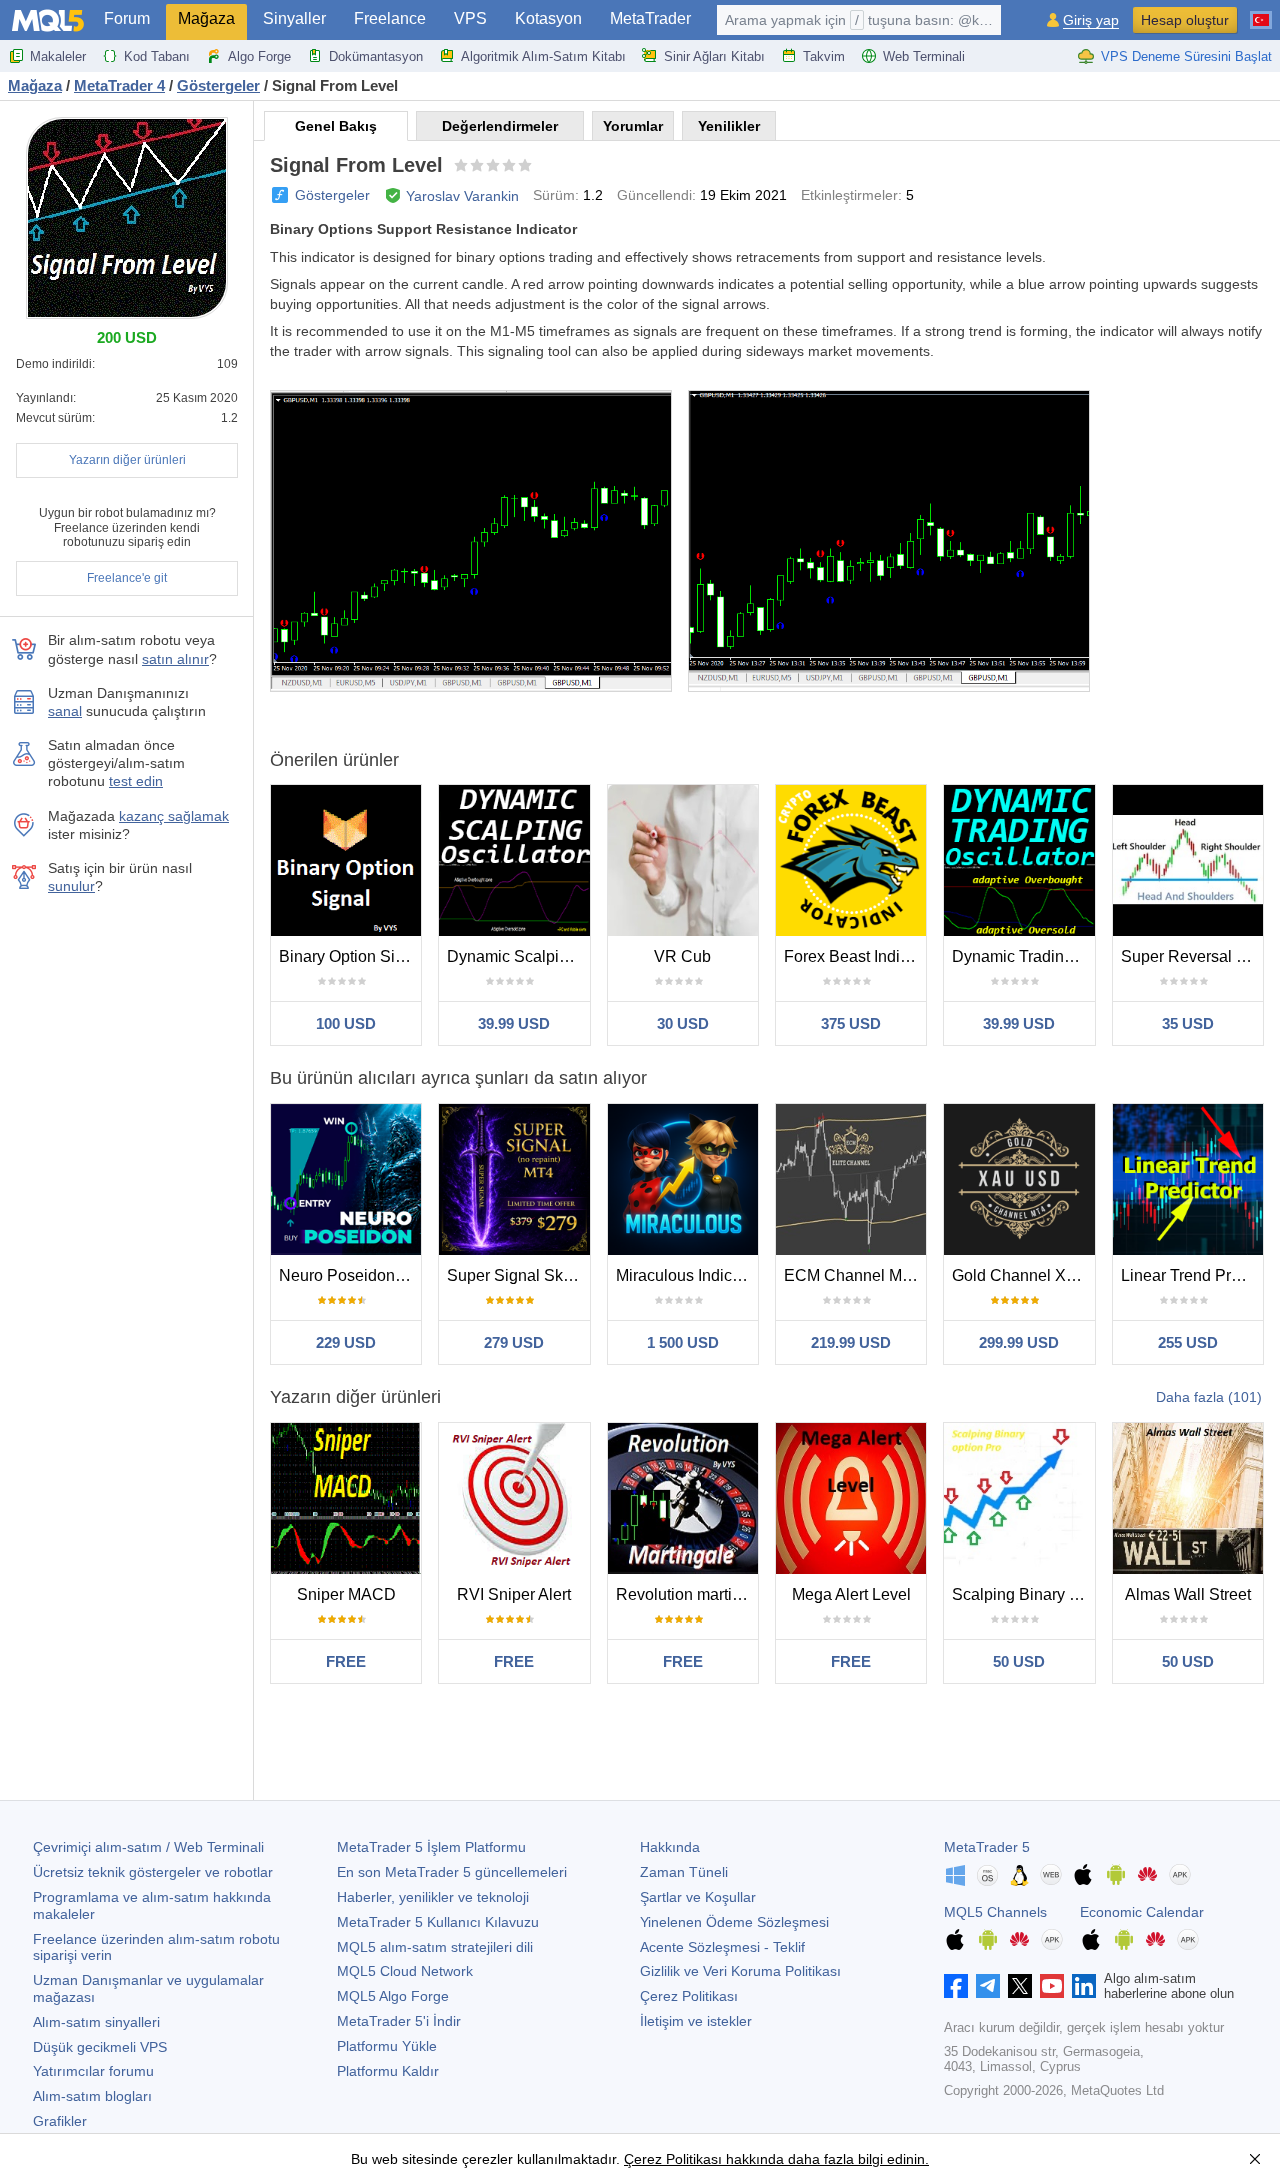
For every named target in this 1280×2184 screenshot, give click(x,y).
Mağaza (206, 18)
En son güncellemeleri (452, 1872)
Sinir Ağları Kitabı (714, 56)
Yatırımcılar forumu (93, 2071)
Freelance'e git (127, 578)
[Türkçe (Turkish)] (1261, 12)
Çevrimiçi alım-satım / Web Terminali (148, 1847)
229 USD (346, 1342)
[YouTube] (1052, 1986)
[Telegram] (988, 1986)
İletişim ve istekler (696, 2021)
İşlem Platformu (431, 1847)
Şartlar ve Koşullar (698, 1897)
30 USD (683, 1023)
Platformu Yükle (387, 2046)
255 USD (1188, 1342)
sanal (65, 711)
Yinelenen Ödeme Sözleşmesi (734, 1922)
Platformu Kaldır (388, 2071)
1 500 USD (683, 1342)
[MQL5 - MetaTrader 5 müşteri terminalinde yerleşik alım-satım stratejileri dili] (48, 20)
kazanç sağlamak (174, 816)
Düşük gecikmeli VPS (100, 2047)
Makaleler (58, 56)
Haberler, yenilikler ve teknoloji (433, 1897)
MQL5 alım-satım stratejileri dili (435, 1947)
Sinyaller (294, 18)
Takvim (824, 56)
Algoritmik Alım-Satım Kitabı (543, 56)
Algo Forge (259, 56)
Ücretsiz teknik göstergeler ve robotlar (153, 1872)
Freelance (390, 18)
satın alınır (175, 659)
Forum (127, 18)
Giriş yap (1091, 20)
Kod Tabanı (157, 56)
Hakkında (670, 1847)
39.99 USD (514, 1023)
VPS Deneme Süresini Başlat (1186, 56)
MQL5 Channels (995, 1912)
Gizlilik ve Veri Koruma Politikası (740, 1971)
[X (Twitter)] (1020, 1986)
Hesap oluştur (1185, 20)
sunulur (71, 886)
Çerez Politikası (689, 1996)
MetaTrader (650, 18)
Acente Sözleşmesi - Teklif (722, 1947)
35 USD (1188, 1023)
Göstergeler (332, 195)
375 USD (851, 1023)
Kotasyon (548, 18)
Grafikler (60, 2121)
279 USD (514, 1342)
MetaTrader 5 (987, 1847)
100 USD (346, 1023)
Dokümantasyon (376, 56)
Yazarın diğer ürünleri (127, 460)
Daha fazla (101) (1209, 1397)
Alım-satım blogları (92, 2096)
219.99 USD (851, 1342)
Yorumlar (633, 126)
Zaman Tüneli (684, 1872)
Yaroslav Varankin (462, 196)
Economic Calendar (1142, 1912)
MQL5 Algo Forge (393, 1996)
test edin (136, 781)
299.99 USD (1019, 1342)
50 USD (1019, 1661)
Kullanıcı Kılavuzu (438, 1922)
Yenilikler (729, 126)
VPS (470, 18)
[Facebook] (956, 1986)
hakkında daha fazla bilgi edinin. (825, 2159)
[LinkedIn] (1084, 1986)
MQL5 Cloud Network (405, 1971)
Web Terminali (924, 56)
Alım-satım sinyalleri (96, 2022)
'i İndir (399, 2021)
